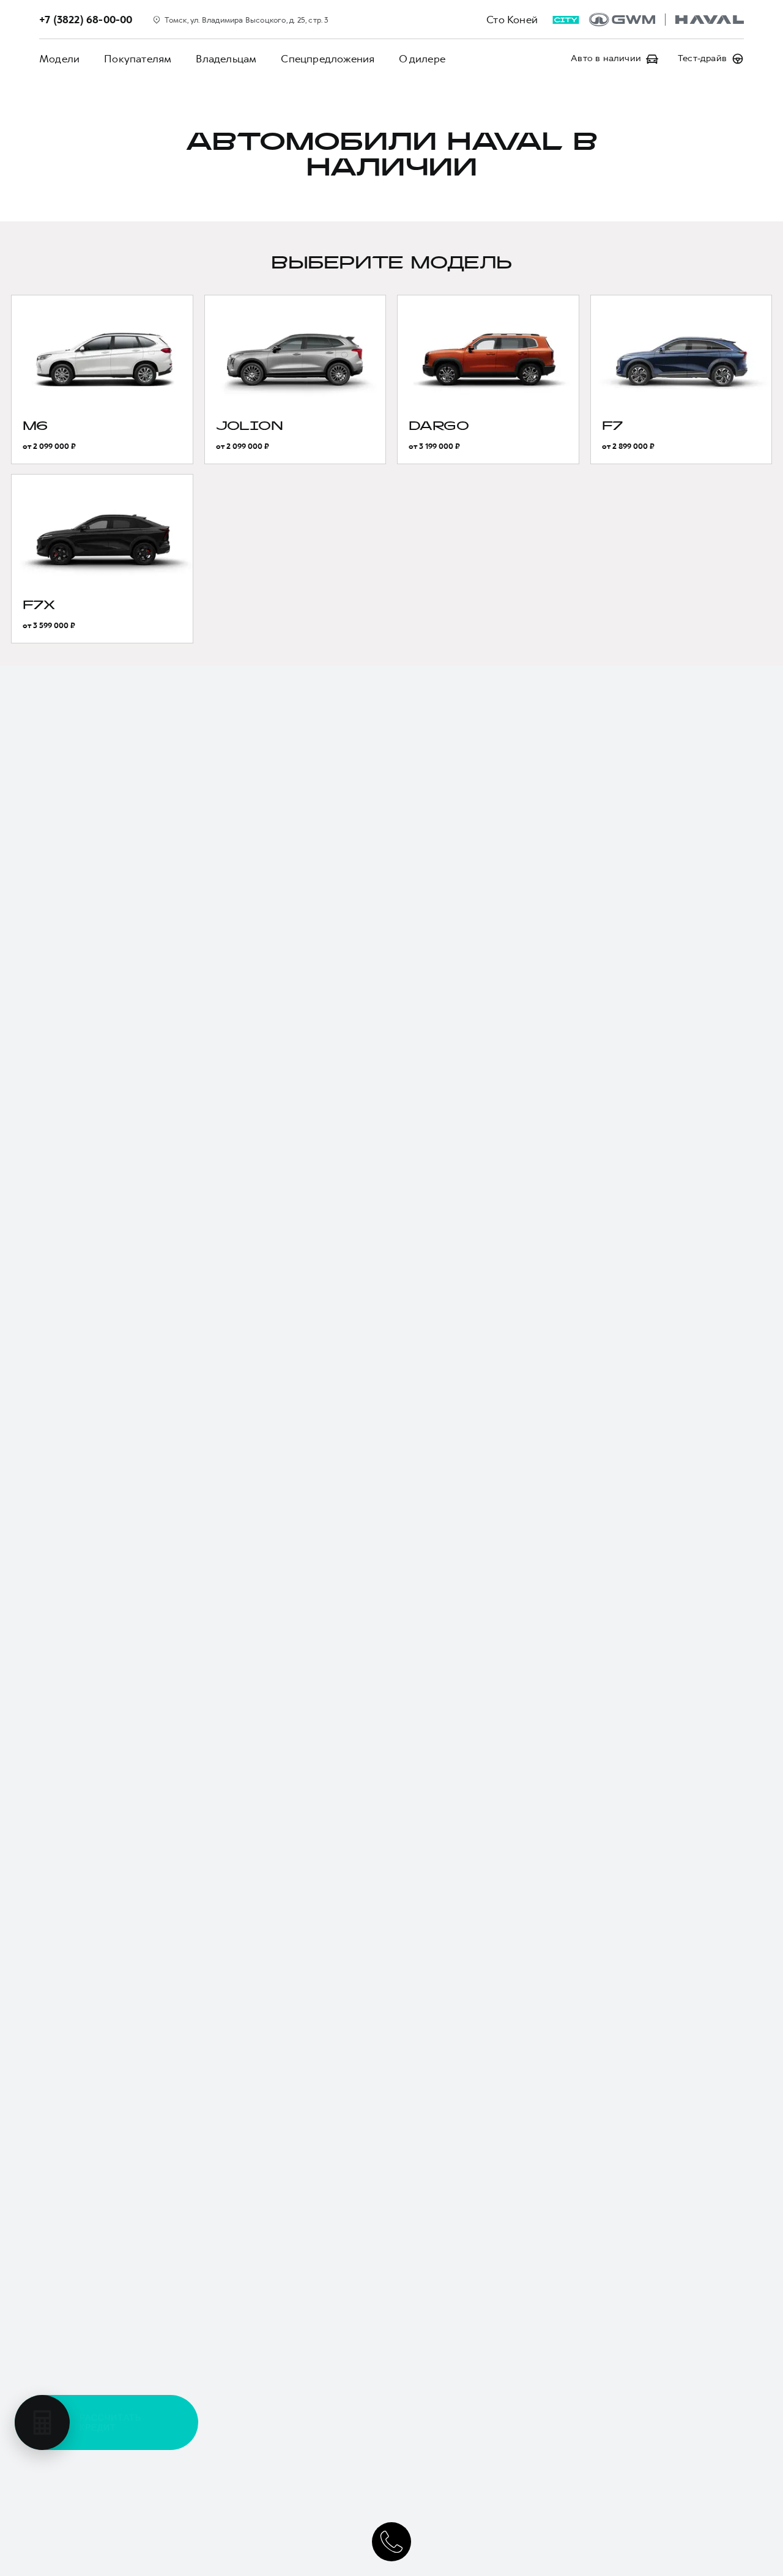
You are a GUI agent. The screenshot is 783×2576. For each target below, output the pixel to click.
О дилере (422, 59)
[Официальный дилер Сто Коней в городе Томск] (666, 20)
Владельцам (226, 59)
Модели (59, 59)
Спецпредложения (328, 59)
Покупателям (138, 59)
